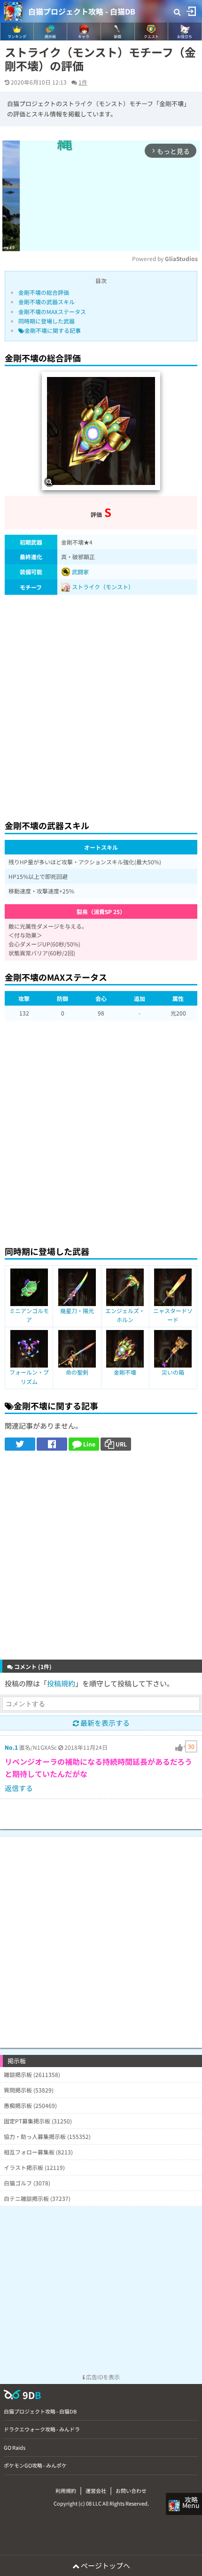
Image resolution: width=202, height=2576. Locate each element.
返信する (19, 1788)
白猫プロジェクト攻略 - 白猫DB (82, 11)
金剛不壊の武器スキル (47, 302)
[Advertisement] (101, 705)
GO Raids (15, 2447)
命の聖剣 (77, 1372)
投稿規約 (61, 1683)
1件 (83, 82)
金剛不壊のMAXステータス (52, 311)
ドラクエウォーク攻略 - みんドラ (42, 2429)
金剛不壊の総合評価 (44, 292)
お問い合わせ (131, 2491)
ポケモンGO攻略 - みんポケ (35, 2465)
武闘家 (80, 572)
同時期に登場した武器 (47, 321)
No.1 (11, 1747)
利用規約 (66, 2491)
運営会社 (96, 2491)
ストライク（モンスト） (103, 587)
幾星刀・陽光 (77, 1311)
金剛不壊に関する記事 (53, 330)
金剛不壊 (125, 1372)
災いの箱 (173, 1372)
